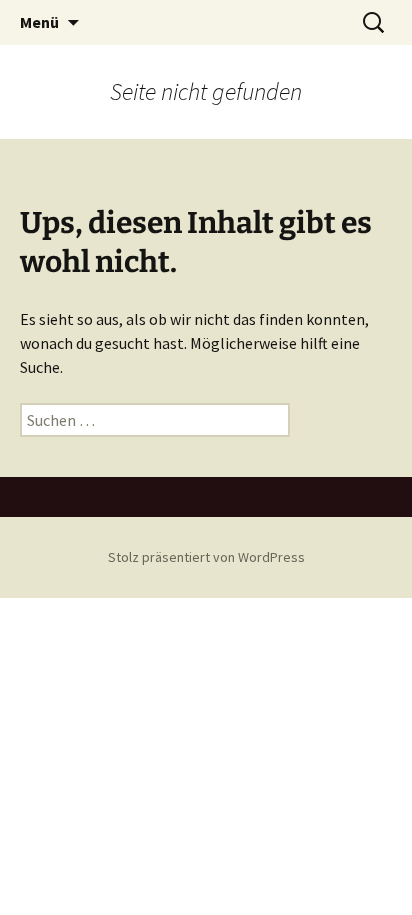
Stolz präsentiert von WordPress (206, 557)
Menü (39, 22)
